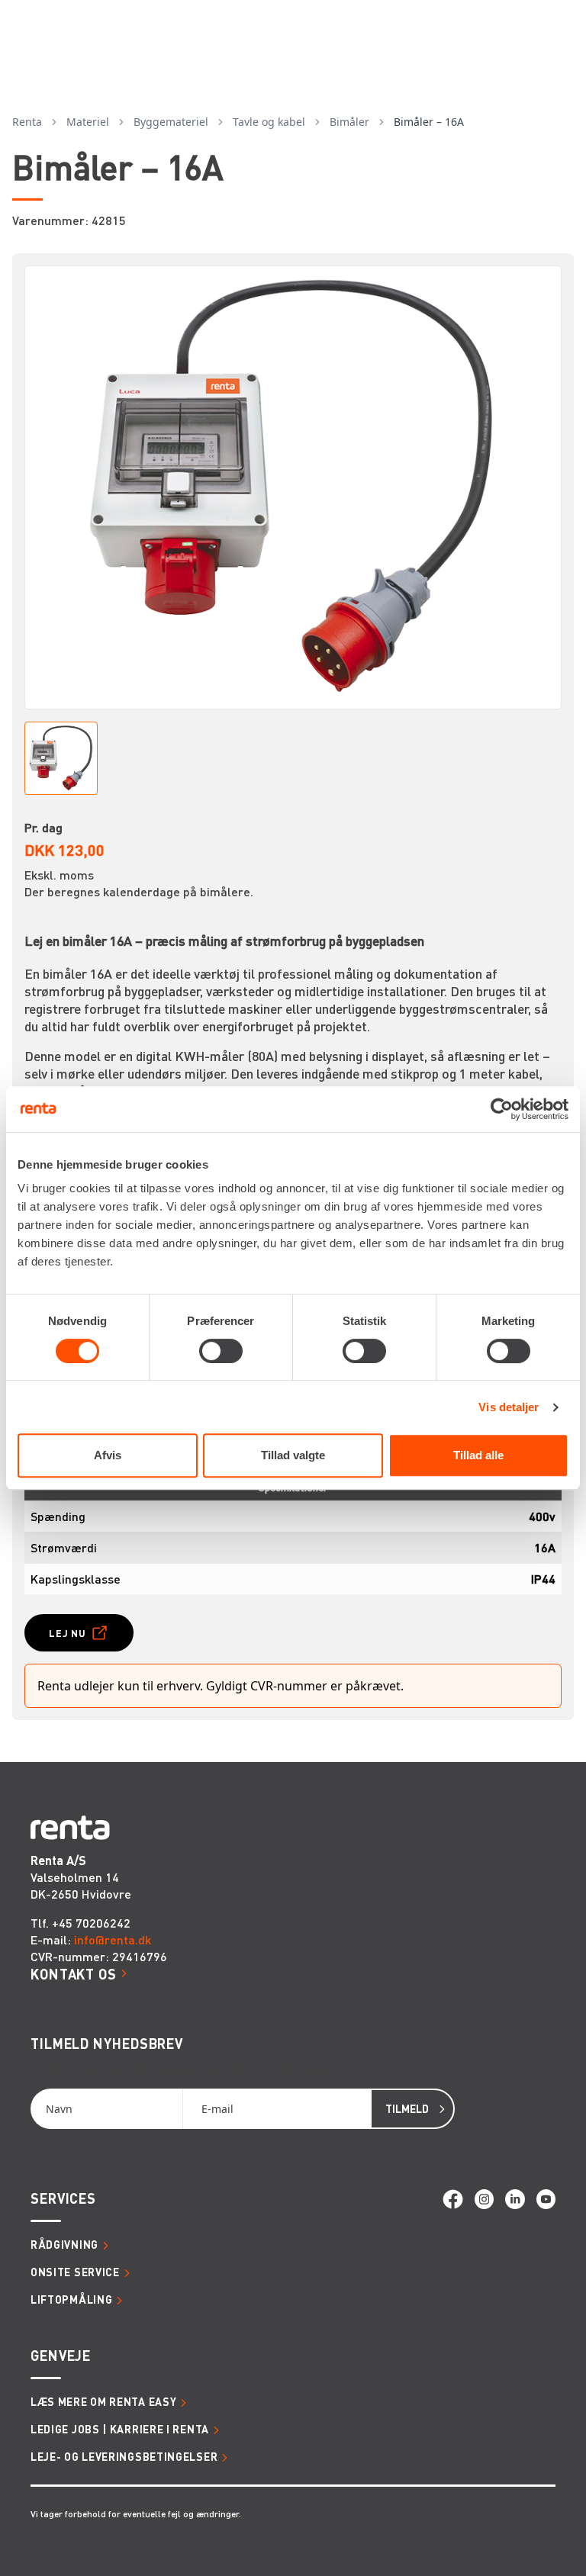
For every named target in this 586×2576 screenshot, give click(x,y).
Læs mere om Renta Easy (103, 2401)
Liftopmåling (71, 2299)
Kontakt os (74, 1974)
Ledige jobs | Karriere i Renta (120, 2429)
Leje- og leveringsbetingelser (124, 2456)
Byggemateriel (171, 122)
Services (63, 2198)
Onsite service (75, 2272)
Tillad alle (478, 1455)
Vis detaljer (509, 1407)
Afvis (108, 1455)
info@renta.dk (113, 1939)
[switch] (221, 1351)
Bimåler (349, 122)
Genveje (61, 2355)
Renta (27, 122)
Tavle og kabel (269, 122)
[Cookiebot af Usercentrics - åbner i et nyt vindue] (502, 1109)
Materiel (88, 122)
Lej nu (68, 1633)
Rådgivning (64, 2244)
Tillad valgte (293, 1455)
